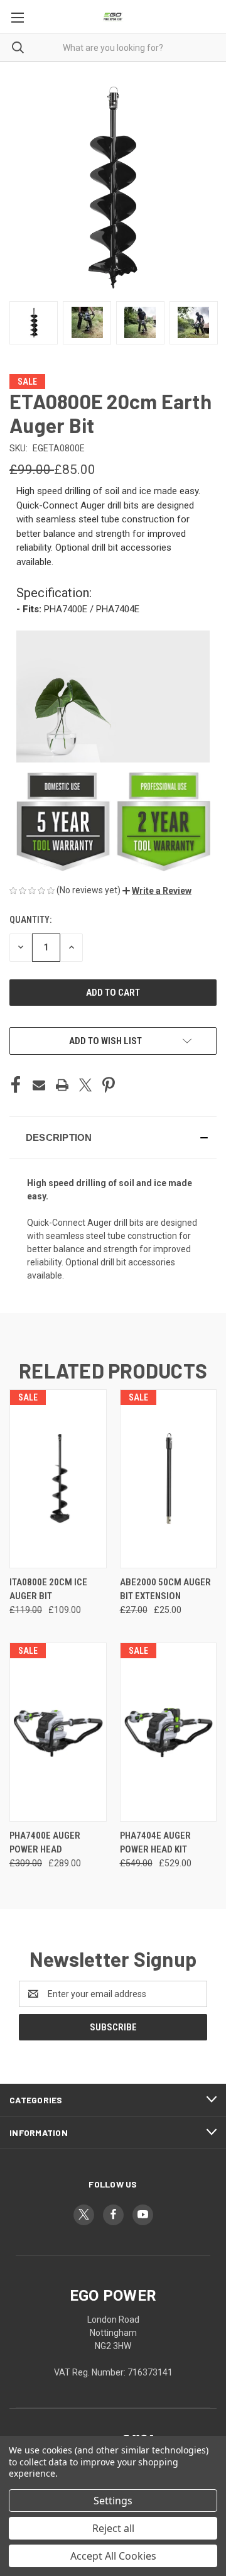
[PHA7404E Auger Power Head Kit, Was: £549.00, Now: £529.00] (169, 1732)
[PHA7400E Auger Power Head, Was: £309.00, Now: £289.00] (58, 1732)
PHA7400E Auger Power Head (45, 1843)
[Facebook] (16, 1085)
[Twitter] (85, 1085)
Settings (113, 2501)
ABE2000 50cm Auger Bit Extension (165, 1589)
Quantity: (30, 920)
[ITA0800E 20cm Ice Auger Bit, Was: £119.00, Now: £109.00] (58, 1479)
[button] (157, 891)
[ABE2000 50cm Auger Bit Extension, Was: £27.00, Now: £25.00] (169, 1479)
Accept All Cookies (113, 2556)
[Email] (39, 1085)
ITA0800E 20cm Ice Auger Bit (48, 1589)
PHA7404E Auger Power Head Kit (155, 1843)
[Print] (62, 1085)
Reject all (113, 2528)
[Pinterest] (109, 1085)
